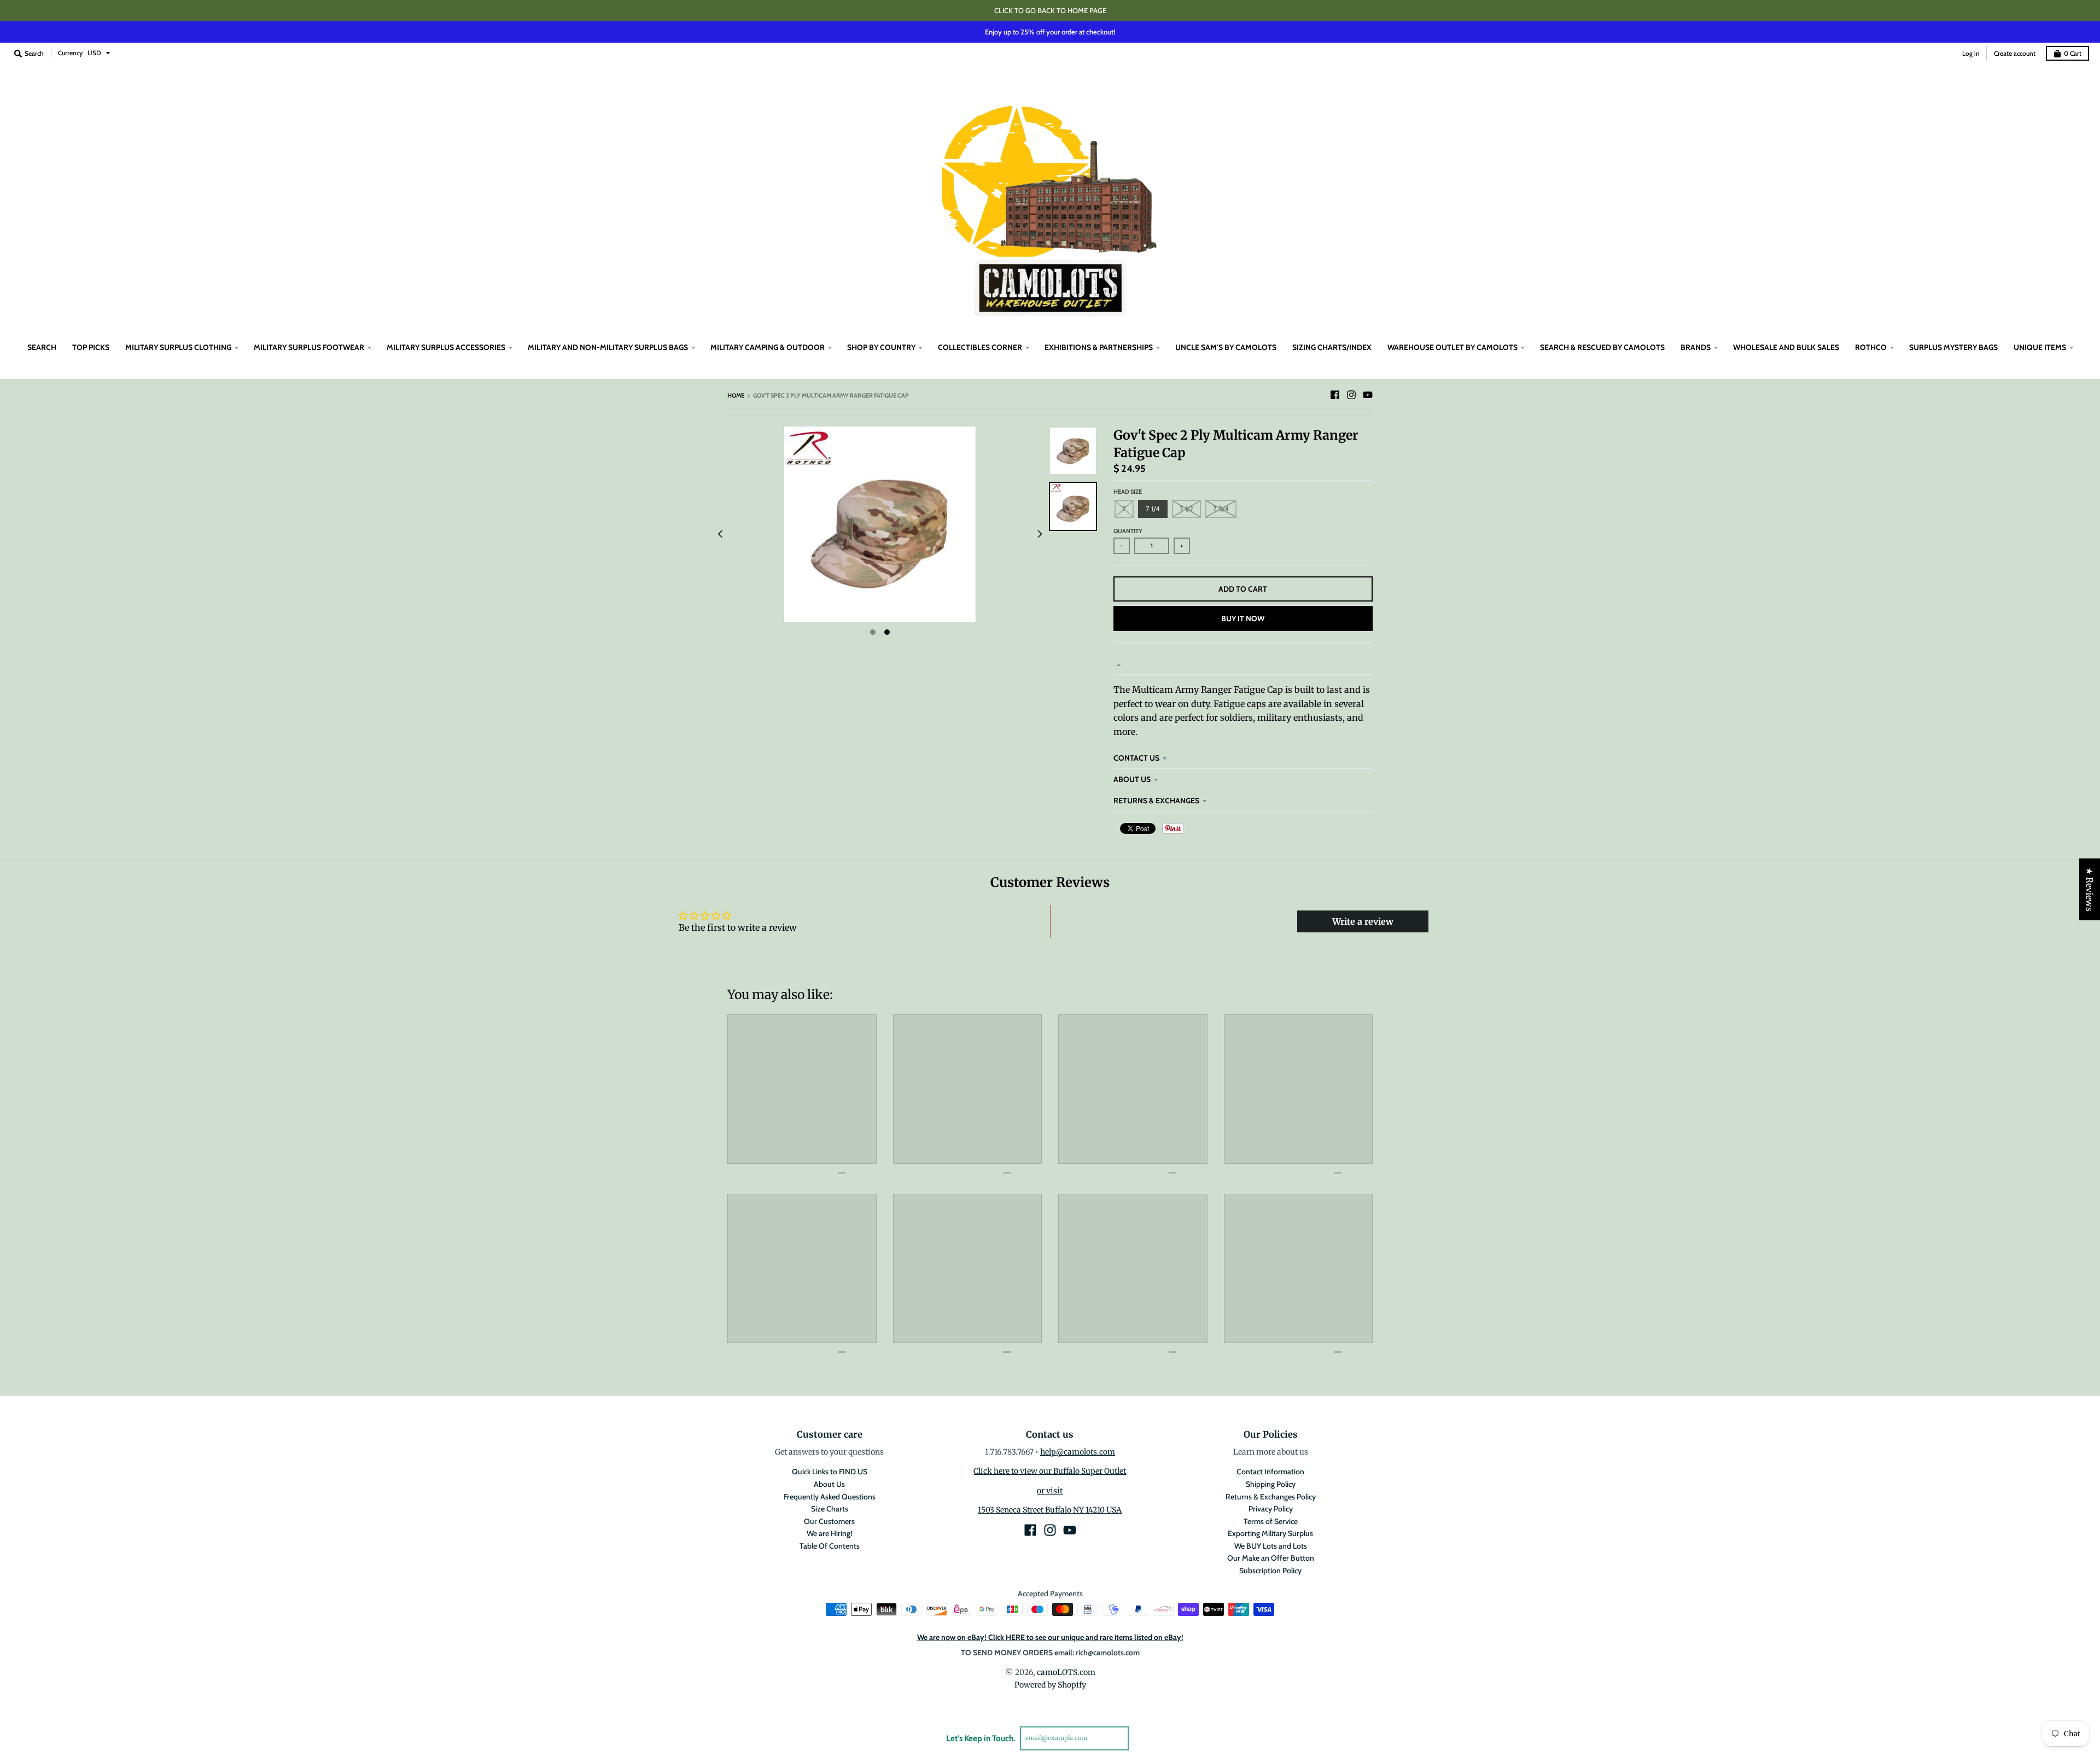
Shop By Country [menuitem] (881, 347)
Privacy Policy (1271, 1509)
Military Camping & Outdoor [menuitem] (768, 347)
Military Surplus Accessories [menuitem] (446, 347)
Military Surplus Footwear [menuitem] (309, 347)
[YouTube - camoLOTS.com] (1368, 395)
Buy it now (1243, 618)
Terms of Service (1271, 1521)
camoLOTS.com (1066, 1672)
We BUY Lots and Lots (1271, 1546)
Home (736, 395)
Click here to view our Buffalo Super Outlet (1050, 1471)
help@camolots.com (1078, 1452)
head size (1128, 492)
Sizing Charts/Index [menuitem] (1332, 347)
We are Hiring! (829, 1533)
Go (1142, 1738)
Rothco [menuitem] (1871, 347)
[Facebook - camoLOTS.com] (1335, 395)
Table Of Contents (830, 1546)
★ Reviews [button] (2090, 889)
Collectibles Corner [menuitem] (980, 347)
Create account (2015, 53)
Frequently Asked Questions (830, 1497)
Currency (70, 53)
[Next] (1039, 534)
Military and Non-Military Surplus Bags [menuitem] (608, 347)
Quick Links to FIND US (830, 1472)
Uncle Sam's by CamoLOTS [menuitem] (1226, 347)
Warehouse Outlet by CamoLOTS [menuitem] (1452, 347)
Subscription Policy (1270, 1571)
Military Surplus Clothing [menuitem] (178, 347)
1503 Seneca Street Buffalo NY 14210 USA (1050, 1510)
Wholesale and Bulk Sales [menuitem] (1786, 347)
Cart (2073, 53)
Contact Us (1136, 758)
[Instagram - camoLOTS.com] (1351, 395)
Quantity (1128, 531)
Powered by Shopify (1050, 1685)
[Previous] (721, 534)
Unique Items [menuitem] (2040, 347)
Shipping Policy (1271, 1484)
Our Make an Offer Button (1271, 1558)
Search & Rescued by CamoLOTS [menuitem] (1602, 347)
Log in (1971, 53)
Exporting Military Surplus (1270, 1533)
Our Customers (829, 1521)
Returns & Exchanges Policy (1271, 1497)
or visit (1050, 1491)
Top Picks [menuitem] (91, 347)
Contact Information (1270, 1472)
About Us (1132, 779)
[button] (219, 1655)
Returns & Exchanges (1156, 801)
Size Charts (830, 1509)
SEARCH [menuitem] (42, 347)
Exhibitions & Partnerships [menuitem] (1099, 347)
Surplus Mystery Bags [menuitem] (1953, 347)
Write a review (1363, 921)
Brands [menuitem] (1696, 347)
